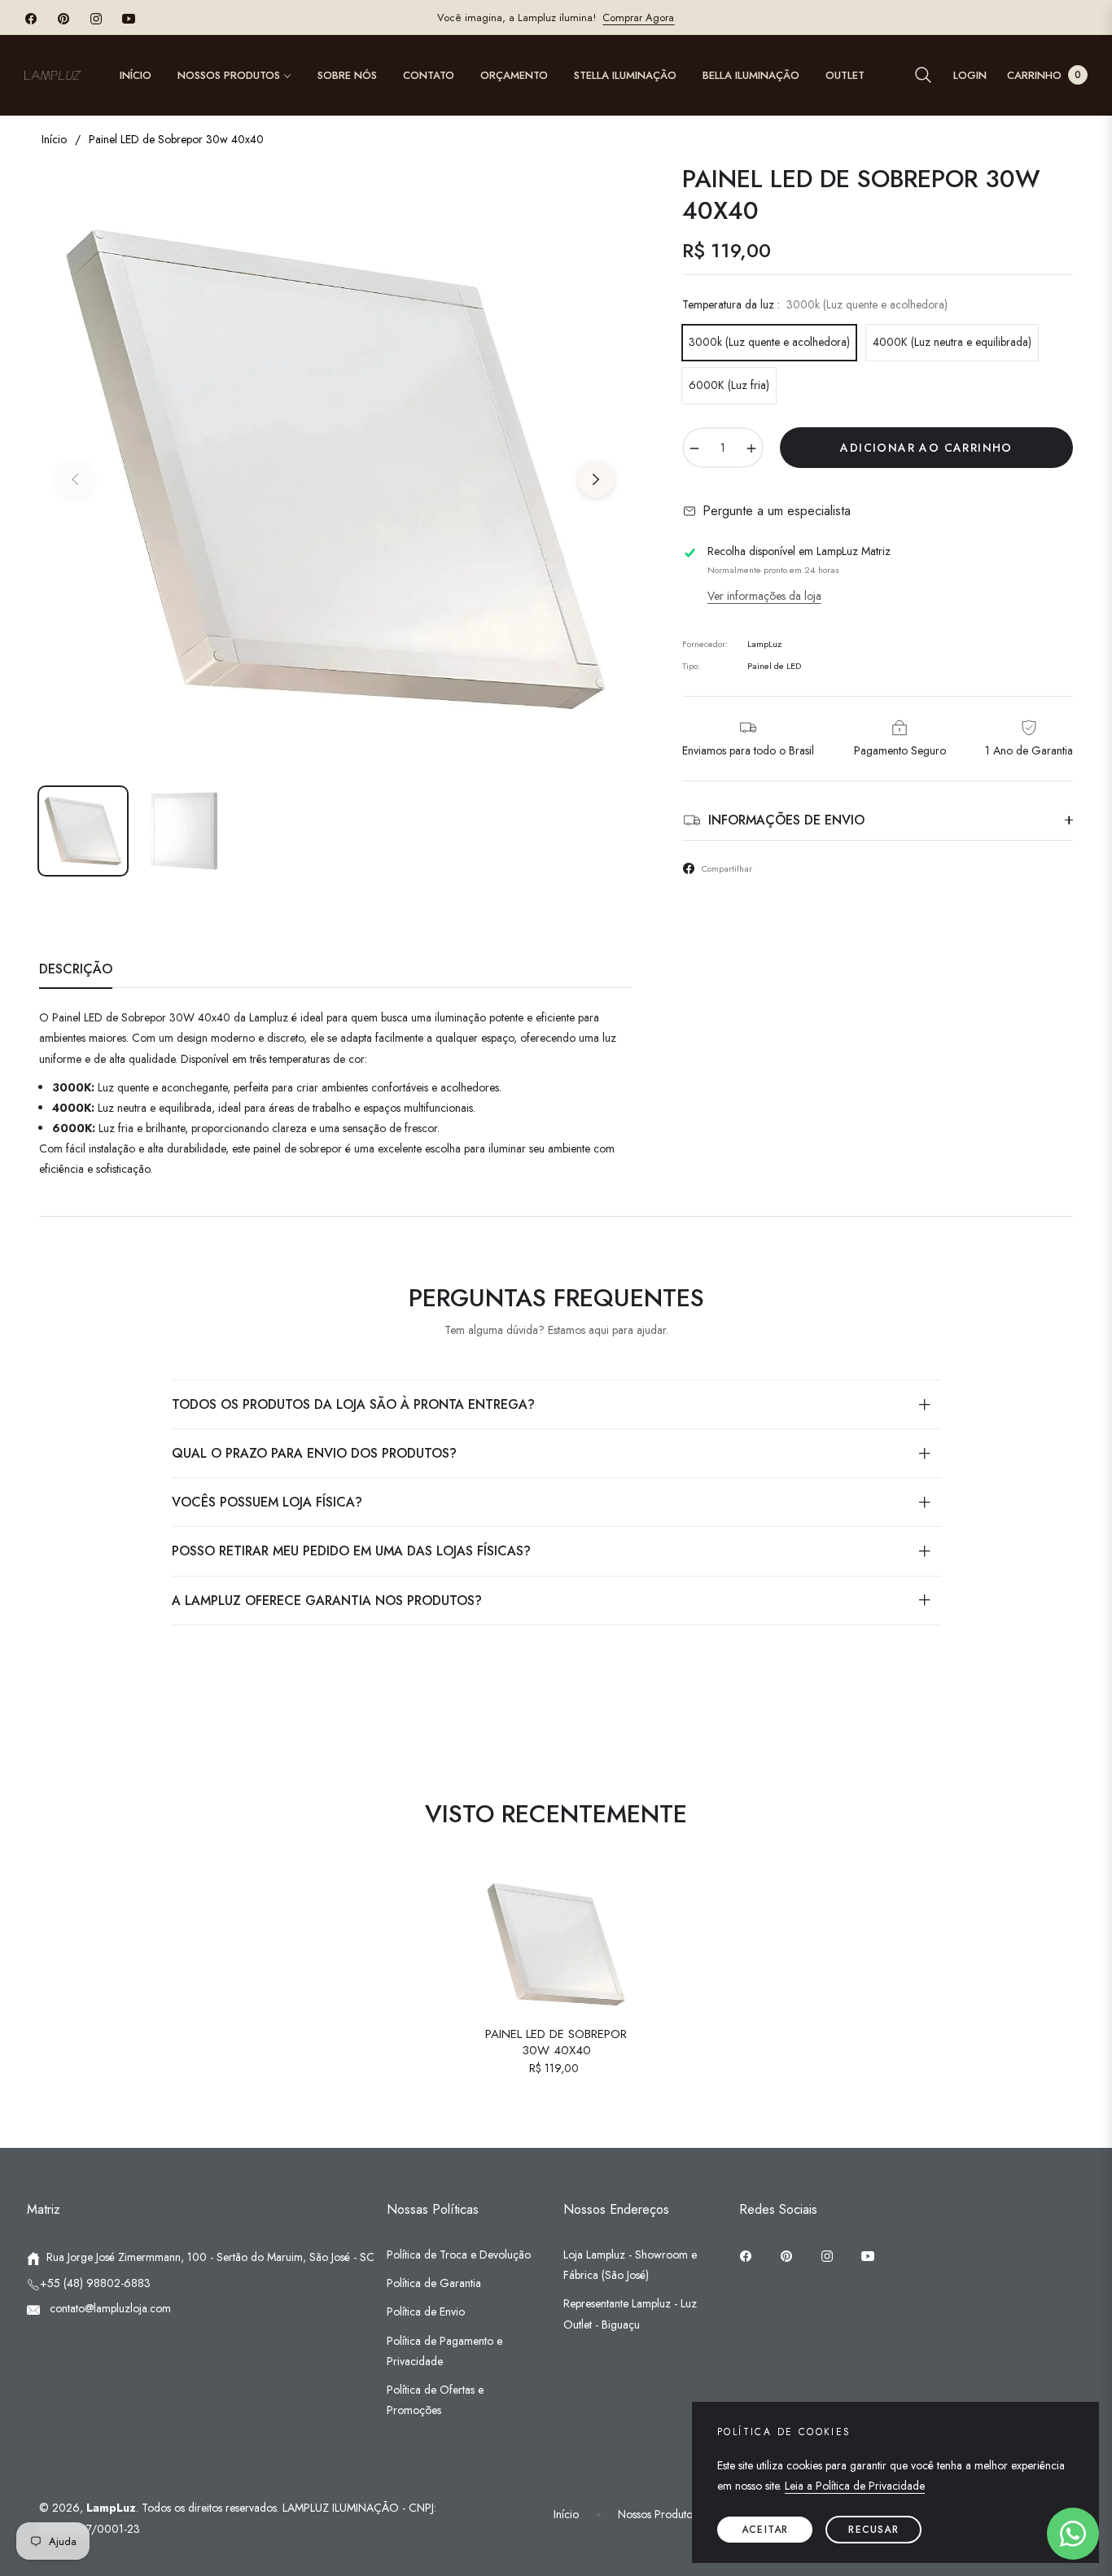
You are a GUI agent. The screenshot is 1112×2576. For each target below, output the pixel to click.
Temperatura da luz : (815, 304)
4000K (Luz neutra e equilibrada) (952, 342)
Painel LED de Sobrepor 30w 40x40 (556, 2042)
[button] (923, 75)
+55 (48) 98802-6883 (95, 2283)
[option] (335, 470)
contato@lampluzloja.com (109, 2308)
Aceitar (765, 2530)
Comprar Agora (638, 17)
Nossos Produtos (657, 2514)
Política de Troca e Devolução (459, 2255)
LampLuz (111, 2508)
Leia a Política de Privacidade (855, 2486)
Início (54, 139)
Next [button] (596, 479)
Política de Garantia (434, 2283)
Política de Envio (426, 2311)
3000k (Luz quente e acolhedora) (769, 342)
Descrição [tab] (76, 970)
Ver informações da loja (764, 596)
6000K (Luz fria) (729, 385)
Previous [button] (75, 479)
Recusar (873, 2530)
